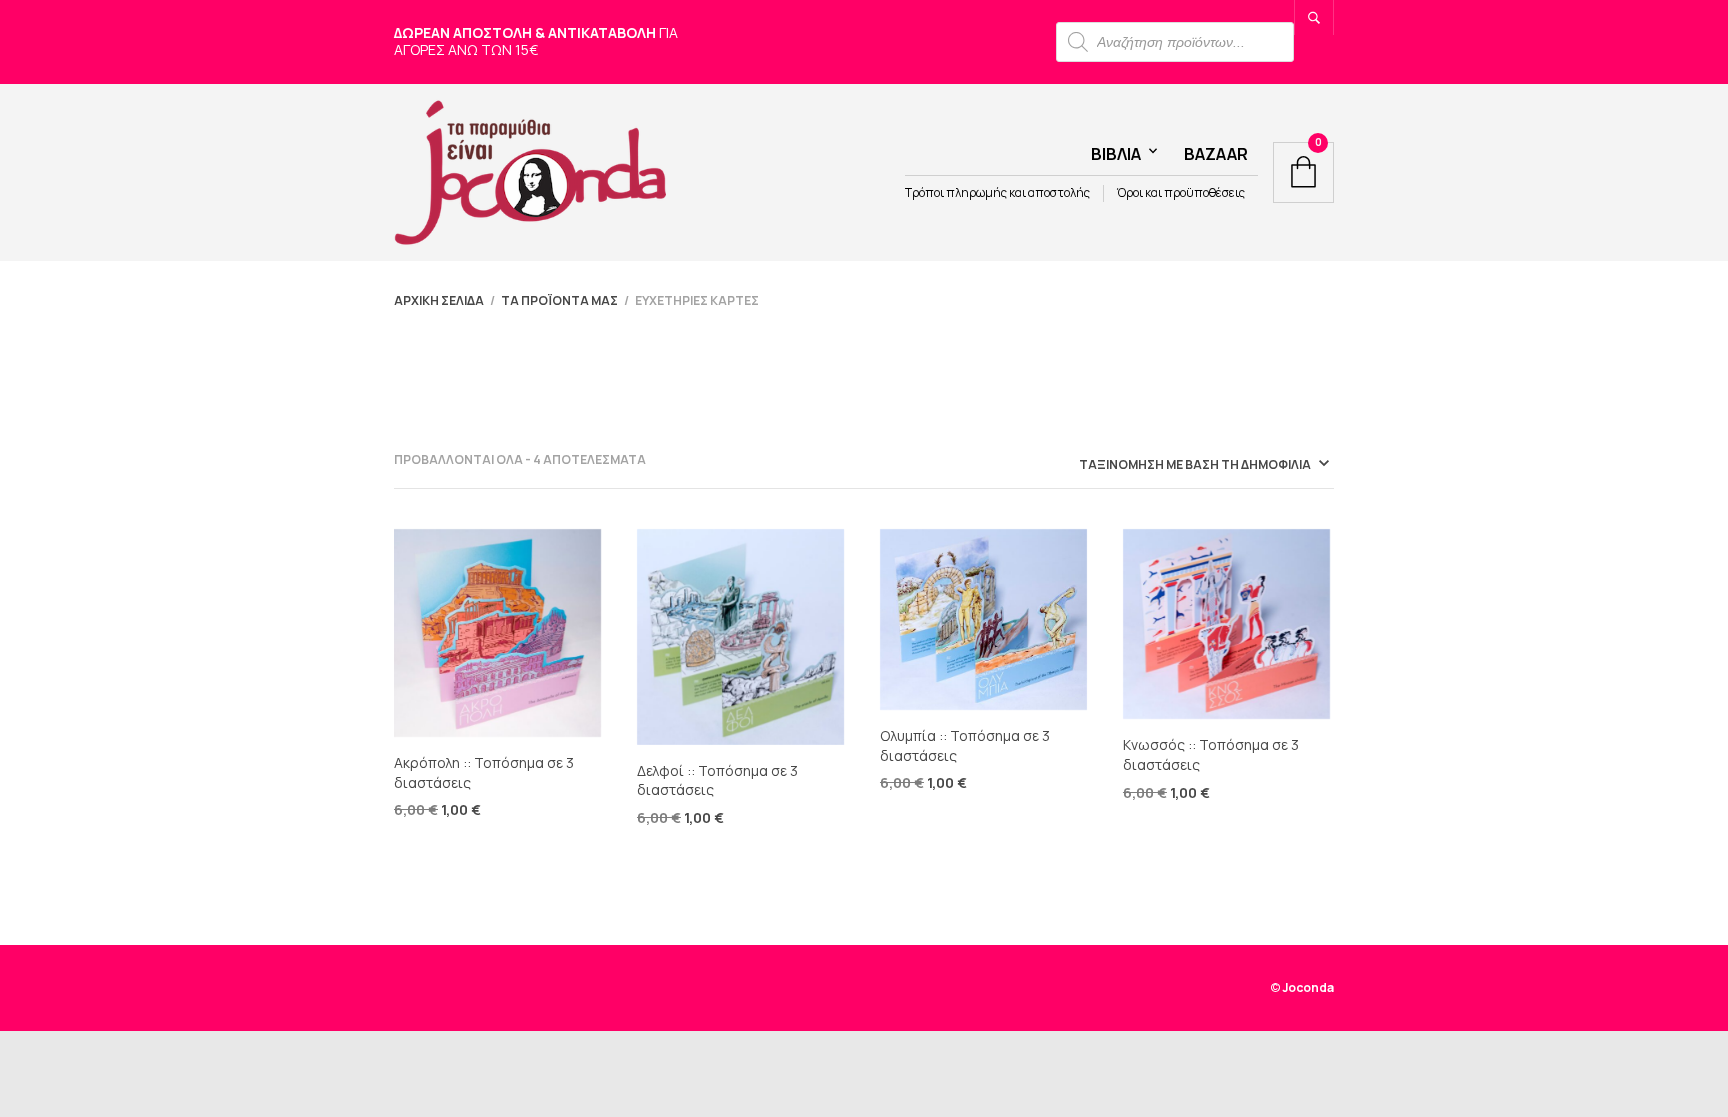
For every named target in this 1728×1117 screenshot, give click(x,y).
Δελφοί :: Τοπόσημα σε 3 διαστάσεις (717, 780)
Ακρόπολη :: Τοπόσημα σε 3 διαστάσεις (484, 772)
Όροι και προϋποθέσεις (1181, 193)
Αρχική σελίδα (439, 300)
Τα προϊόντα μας (559, 300)
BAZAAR (1216, 154)
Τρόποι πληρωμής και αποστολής (997, 193)
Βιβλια (1116, 154)
